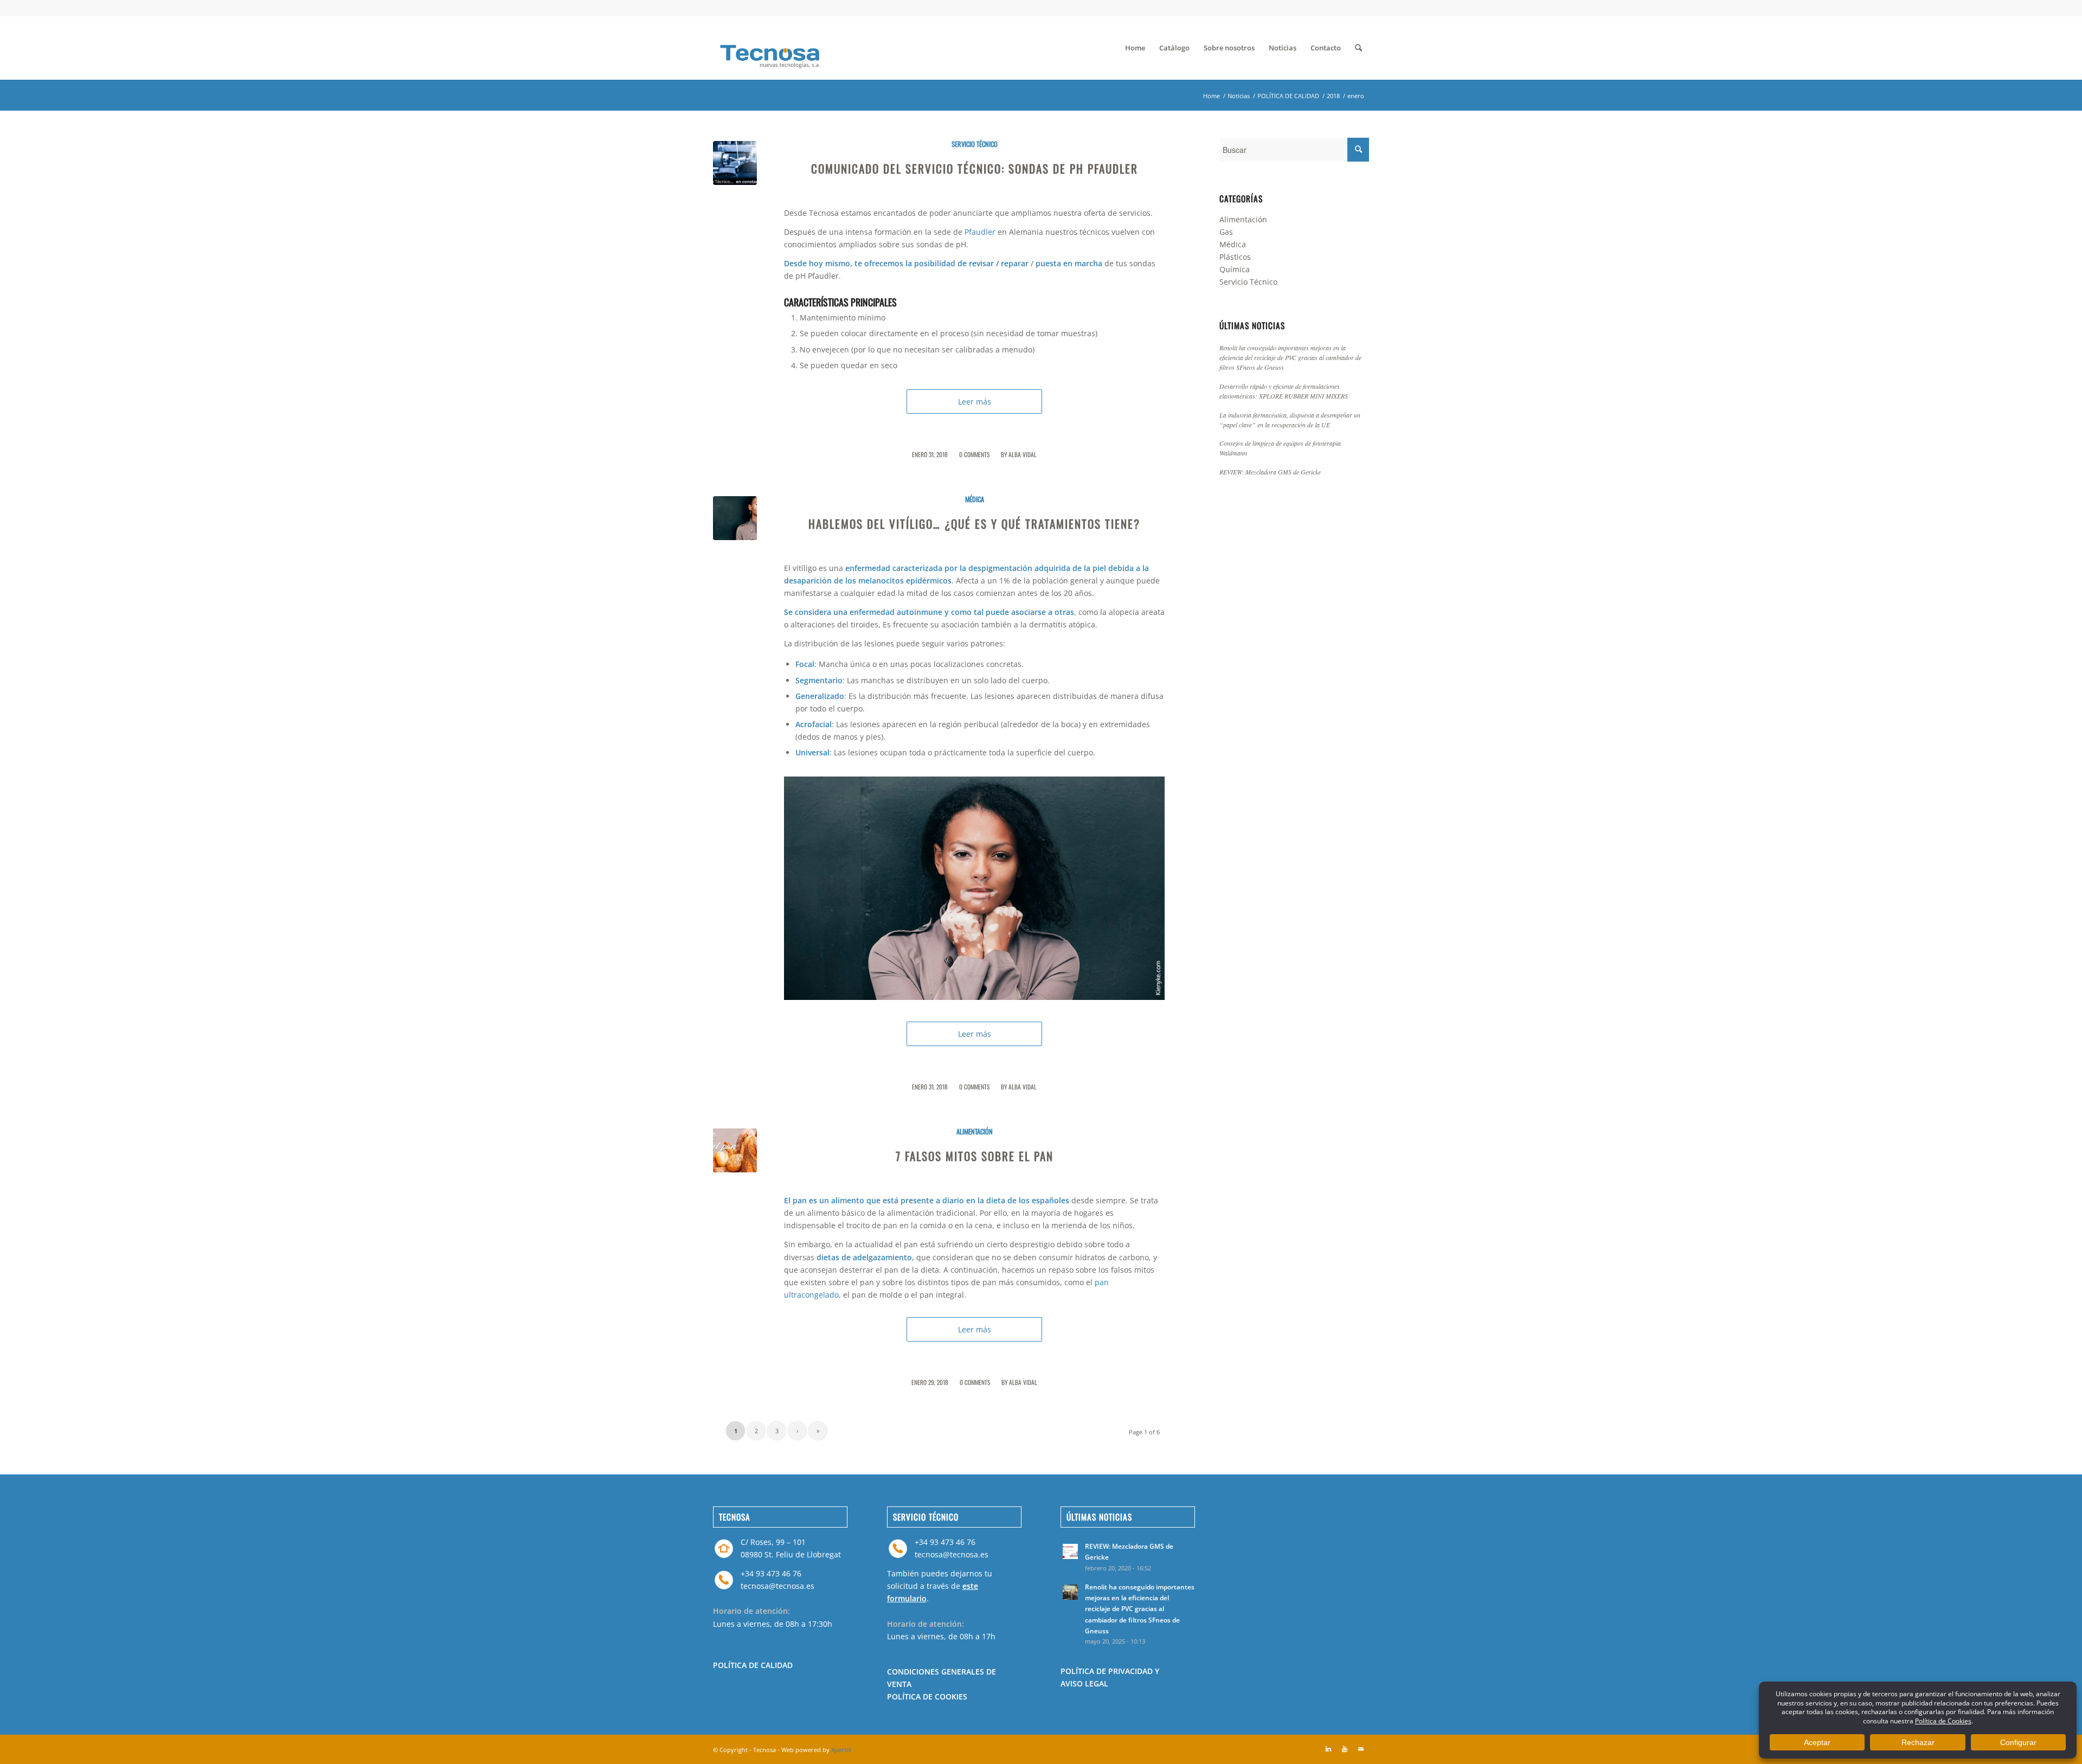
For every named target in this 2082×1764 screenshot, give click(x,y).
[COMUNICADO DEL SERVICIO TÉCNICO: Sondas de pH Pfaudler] (735, 163)
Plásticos (1235, 257)
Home (1212, 96)
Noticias (1239, 96)
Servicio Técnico (975, 144)
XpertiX (841, 1750)
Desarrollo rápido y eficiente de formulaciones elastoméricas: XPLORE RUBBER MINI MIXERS (1284, 391)
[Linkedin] (1328, 1749)
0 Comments (974, 454)
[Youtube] (1345, 1749)
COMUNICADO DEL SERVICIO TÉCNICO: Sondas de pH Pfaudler (975, 168)
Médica (975, 499)
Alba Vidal (1023, 454)
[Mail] (1361, 1749)
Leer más (975, 402)
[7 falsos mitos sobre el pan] (735, 1150)
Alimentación (975, 1131)
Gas (1226, 232)
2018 (1333, 96)
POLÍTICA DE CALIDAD (1288, 96)
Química (1235, 269)
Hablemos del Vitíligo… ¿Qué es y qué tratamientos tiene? (974, 524)
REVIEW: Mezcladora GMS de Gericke (1270, 472)
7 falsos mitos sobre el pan (975, 1156)
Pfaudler (980, 232)
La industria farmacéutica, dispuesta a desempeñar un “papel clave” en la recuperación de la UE (1290, 420)
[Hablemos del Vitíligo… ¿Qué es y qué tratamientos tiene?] (735, 518)
